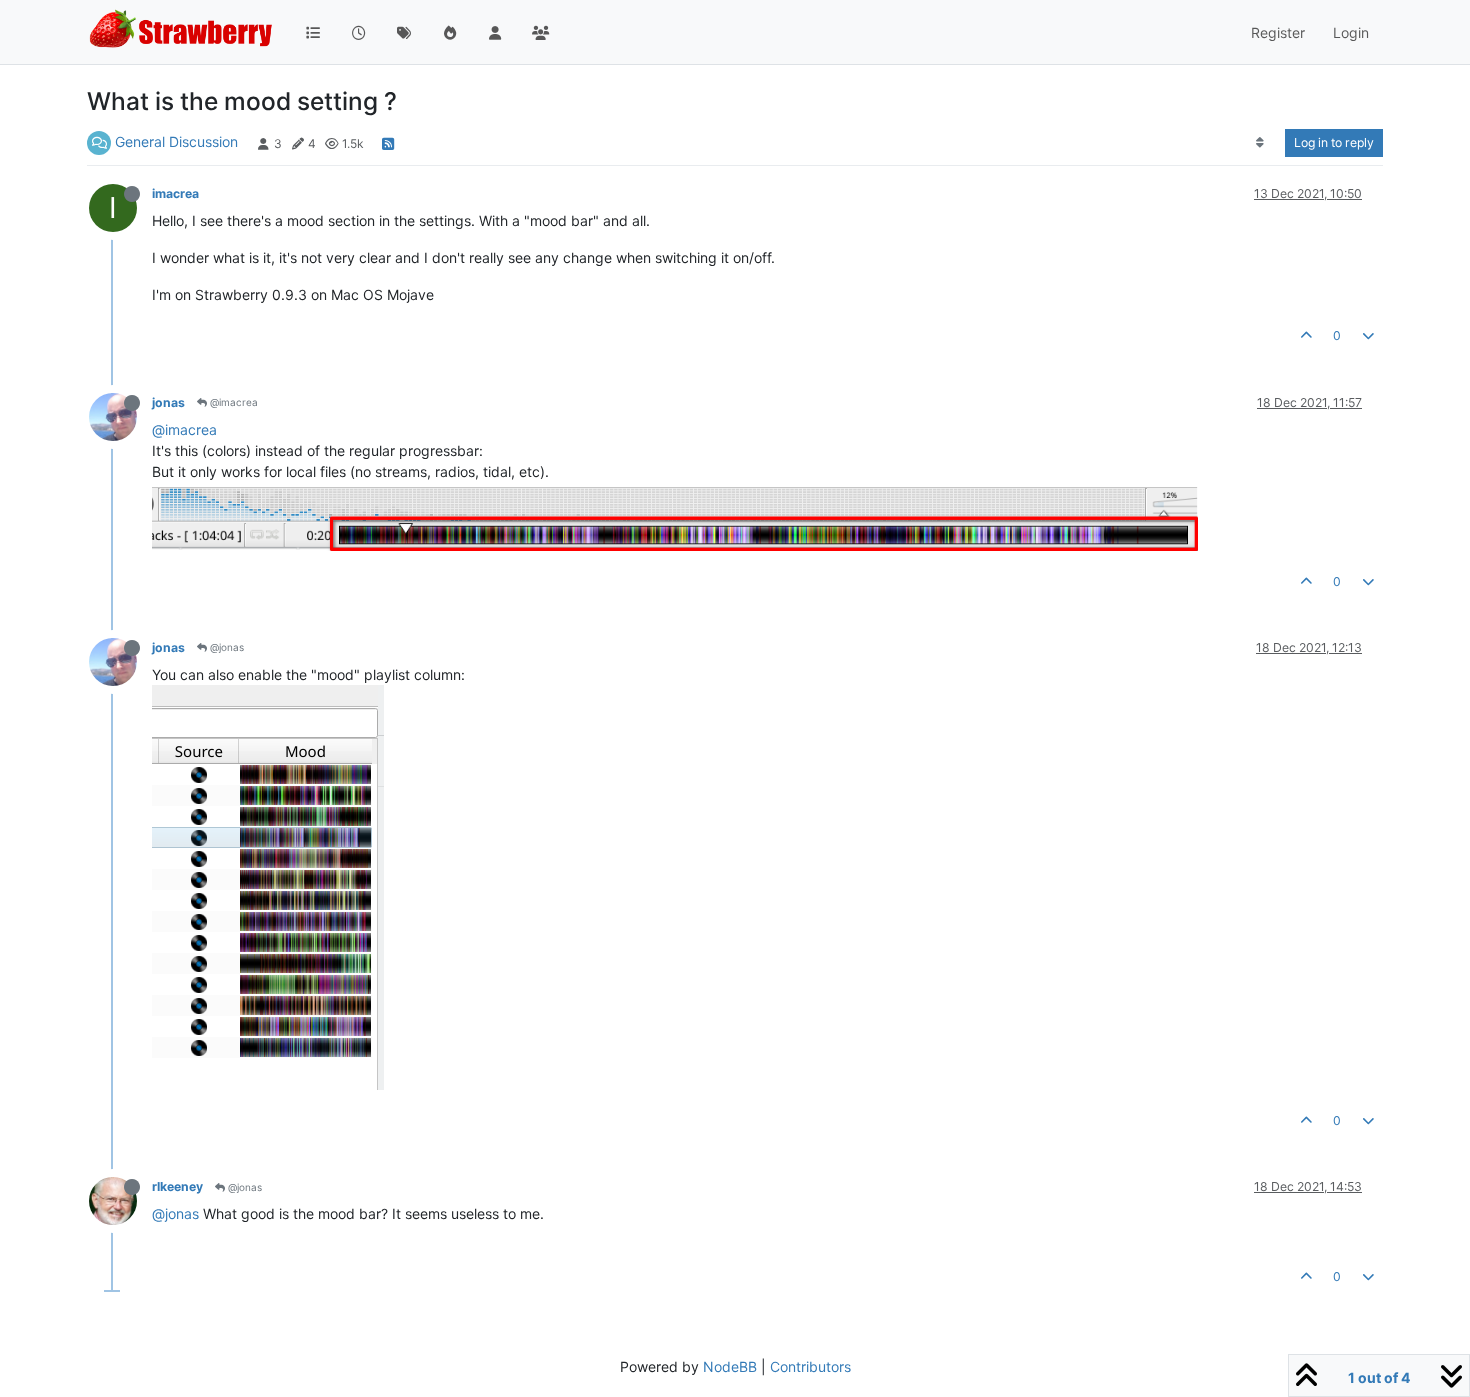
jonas (168, 402)
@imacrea (232, 402)
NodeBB (730, 1366)
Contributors (810, 1366)
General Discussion (176, 141)
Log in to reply (1334, 142)
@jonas (225, 647)
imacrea (175, 193)
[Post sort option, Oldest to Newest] (1260, 143)
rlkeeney (177, 1186)
